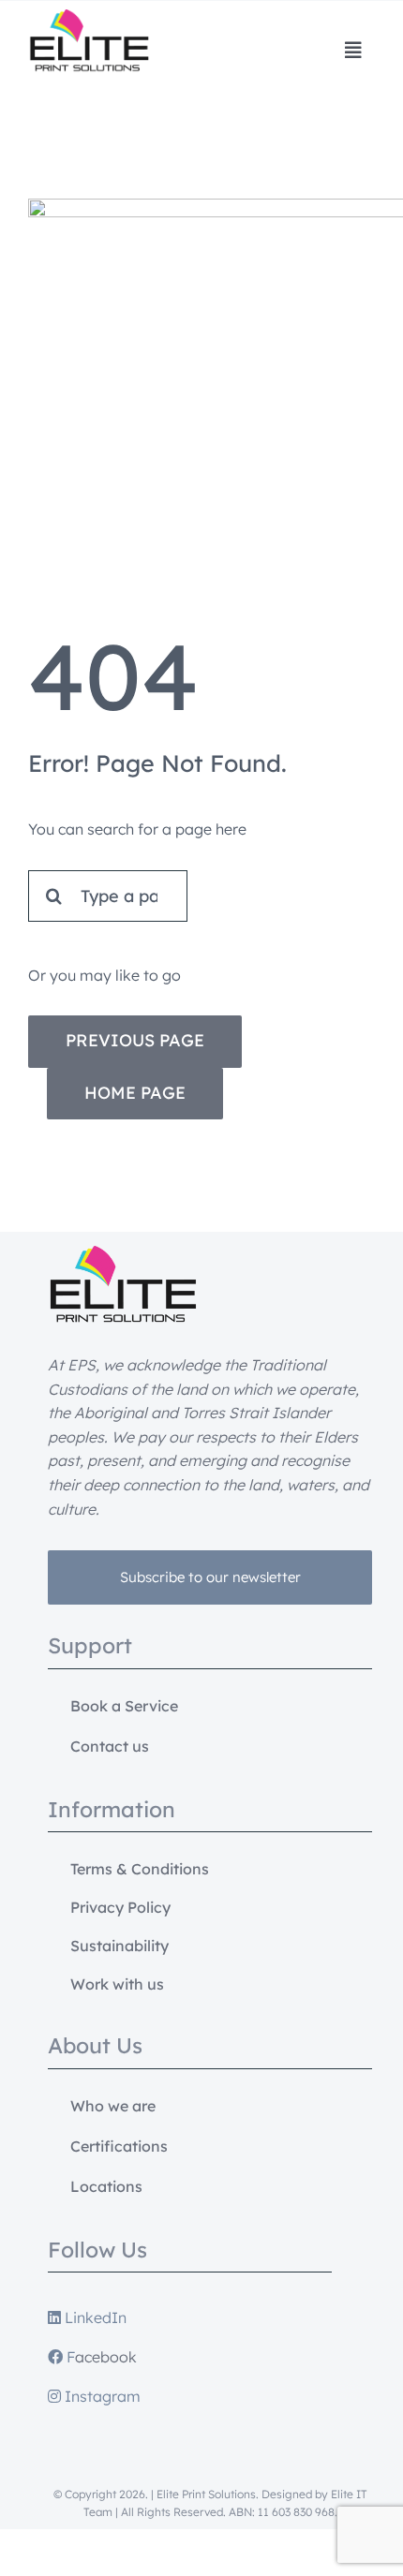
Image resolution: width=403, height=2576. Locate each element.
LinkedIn (94, 2317)
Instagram (101, 2396)
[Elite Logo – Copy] (89, 17)
